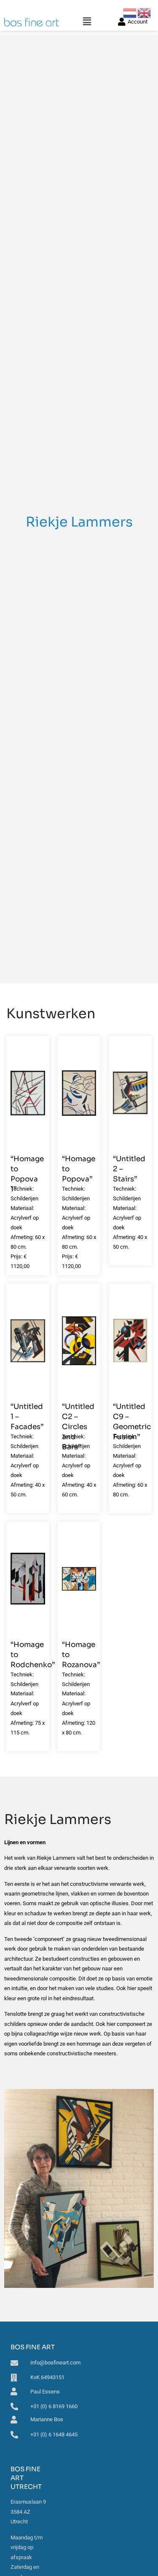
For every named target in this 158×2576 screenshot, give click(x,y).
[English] (145, 12)
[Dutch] (130, 12)
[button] (87, 22)
